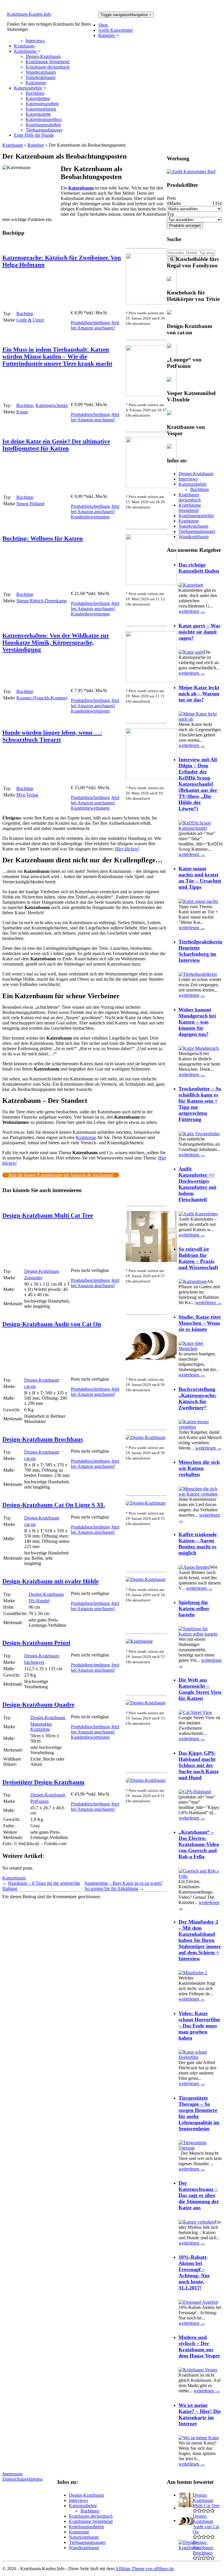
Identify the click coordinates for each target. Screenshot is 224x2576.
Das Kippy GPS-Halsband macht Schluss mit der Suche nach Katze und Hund (199, 1765)
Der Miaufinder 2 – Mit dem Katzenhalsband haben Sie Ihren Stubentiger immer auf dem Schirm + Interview (200, 1940)
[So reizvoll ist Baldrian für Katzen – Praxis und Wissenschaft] (193, 1281)
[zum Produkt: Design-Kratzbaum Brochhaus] (146, 1437)
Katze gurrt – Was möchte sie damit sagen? (199, 632)
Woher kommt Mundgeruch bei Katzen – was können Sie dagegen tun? (197, 1022)
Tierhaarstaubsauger (44, 130)
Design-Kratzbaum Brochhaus (43, 1439)
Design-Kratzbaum (43, 56)
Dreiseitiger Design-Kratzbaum (43, 1782)
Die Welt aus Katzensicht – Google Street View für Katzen (200, 1689)
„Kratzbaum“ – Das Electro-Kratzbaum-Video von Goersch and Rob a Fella (199, 1844)
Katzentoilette (38, 114)
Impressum (12, 2474)
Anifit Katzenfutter (116, 30)
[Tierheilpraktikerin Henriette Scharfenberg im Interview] (198, 974)
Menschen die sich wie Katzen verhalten (199, 1468)
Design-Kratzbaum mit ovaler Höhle (50, 1581)
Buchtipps (35, 93)
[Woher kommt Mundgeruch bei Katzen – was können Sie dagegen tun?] (199, 1048)
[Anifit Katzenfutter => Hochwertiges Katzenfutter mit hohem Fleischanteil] (198, 1214)
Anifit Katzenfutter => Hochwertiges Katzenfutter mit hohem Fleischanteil (197, 1184)
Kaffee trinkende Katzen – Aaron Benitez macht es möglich (198, 1544)
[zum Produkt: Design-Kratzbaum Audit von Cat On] (151, 1369)
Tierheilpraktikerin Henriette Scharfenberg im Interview (200, 951)
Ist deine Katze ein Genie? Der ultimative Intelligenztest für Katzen (56, 445)
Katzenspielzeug (41, 109)
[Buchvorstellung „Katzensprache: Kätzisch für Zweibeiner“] (200, 1427)
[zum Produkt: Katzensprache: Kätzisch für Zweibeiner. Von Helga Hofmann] (151, 303)
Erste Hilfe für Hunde (34, 135)
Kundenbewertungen (90, 517)
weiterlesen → (192, 611)
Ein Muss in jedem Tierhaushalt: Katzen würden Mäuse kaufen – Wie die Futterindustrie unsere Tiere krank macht (57, 356)
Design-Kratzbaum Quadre (38, 1704)
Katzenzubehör (29, 88)
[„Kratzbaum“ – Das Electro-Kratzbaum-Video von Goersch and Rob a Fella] (200, 1876)
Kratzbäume (26, 51)
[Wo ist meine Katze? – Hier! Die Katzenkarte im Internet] (199, 2438)
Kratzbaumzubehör (43, 125)
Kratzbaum (24, 46)
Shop (103, 25)
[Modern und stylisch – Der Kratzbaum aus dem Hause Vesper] (198, 2370)
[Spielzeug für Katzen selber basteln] (200, 1634)
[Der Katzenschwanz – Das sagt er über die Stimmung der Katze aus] (196, 2222)
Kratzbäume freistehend (48, 62)
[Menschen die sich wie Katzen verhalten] (200, 1494)
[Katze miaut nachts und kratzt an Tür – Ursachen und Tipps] (198, 901)
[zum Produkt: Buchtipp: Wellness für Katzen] (151, 584)
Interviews (35, 41)
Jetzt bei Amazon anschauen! (95, 325)
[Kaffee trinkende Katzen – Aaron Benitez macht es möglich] (194, 1567)
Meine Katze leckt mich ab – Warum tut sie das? (199, 694)
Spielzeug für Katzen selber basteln (194, 1608)
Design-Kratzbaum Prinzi (36, 1643)
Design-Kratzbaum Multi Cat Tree (48, 1215)
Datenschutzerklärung (22, 2479)
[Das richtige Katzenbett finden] (191, 585)
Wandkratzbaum (41, 72)
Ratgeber (107, 35)
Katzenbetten (38, 98)
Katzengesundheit (42, 104)
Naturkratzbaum (41, 77)
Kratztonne (36, 83)
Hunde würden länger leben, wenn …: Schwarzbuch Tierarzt (52, 736)
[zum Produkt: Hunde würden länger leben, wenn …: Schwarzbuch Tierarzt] (151, 778)
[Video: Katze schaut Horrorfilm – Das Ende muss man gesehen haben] (200, 2057)
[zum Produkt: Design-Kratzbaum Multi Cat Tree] (151, 1260)
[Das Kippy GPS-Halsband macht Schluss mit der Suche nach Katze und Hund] (195, 1792)
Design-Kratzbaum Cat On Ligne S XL (54, 1505)
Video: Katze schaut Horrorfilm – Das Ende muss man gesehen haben (199, 2026)
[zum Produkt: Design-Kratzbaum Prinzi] (139, 1641)
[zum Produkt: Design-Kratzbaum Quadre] (146, 1703)
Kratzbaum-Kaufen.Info (29, 14)
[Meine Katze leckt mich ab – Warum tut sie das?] (200, 719)
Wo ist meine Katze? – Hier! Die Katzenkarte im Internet (200, 2414)
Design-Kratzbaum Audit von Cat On (52, 1324)
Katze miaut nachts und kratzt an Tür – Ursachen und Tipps (200, 878)
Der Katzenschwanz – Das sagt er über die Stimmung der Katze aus (199, 2195)
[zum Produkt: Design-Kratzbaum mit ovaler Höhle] (146, 1579)
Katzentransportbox (44, 119)
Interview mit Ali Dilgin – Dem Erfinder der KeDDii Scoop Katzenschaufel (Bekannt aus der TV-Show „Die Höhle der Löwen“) (198, 784)
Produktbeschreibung (90, 323)
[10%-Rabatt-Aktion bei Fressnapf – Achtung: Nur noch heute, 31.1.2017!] (198, 2302)
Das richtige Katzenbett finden (199, 568)
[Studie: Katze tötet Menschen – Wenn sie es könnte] (200, 1348)
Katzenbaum (81, 188)
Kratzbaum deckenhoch (48, 67)
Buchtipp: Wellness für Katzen (43, 538)
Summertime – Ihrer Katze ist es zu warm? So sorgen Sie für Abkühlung (124, 1886)
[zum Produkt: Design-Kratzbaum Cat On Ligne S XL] (146, 1503)
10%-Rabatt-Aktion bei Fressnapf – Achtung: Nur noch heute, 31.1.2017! (194, 2272)
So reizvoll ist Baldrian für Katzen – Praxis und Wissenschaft (198, 1258)
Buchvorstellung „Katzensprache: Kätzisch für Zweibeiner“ (197, 1398)
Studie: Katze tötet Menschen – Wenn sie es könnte (200, 1323)
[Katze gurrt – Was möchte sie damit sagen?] (191, 652)
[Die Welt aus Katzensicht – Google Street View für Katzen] (195, 1712)
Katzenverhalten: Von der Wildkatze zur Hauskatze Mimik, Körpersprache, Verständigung (56, 642)
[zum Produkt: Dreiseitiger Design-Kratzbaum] (146, 1780)
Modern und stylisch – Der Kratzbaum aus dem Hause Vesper (199, 2346)
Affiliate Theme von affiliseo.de (145, 2569)
